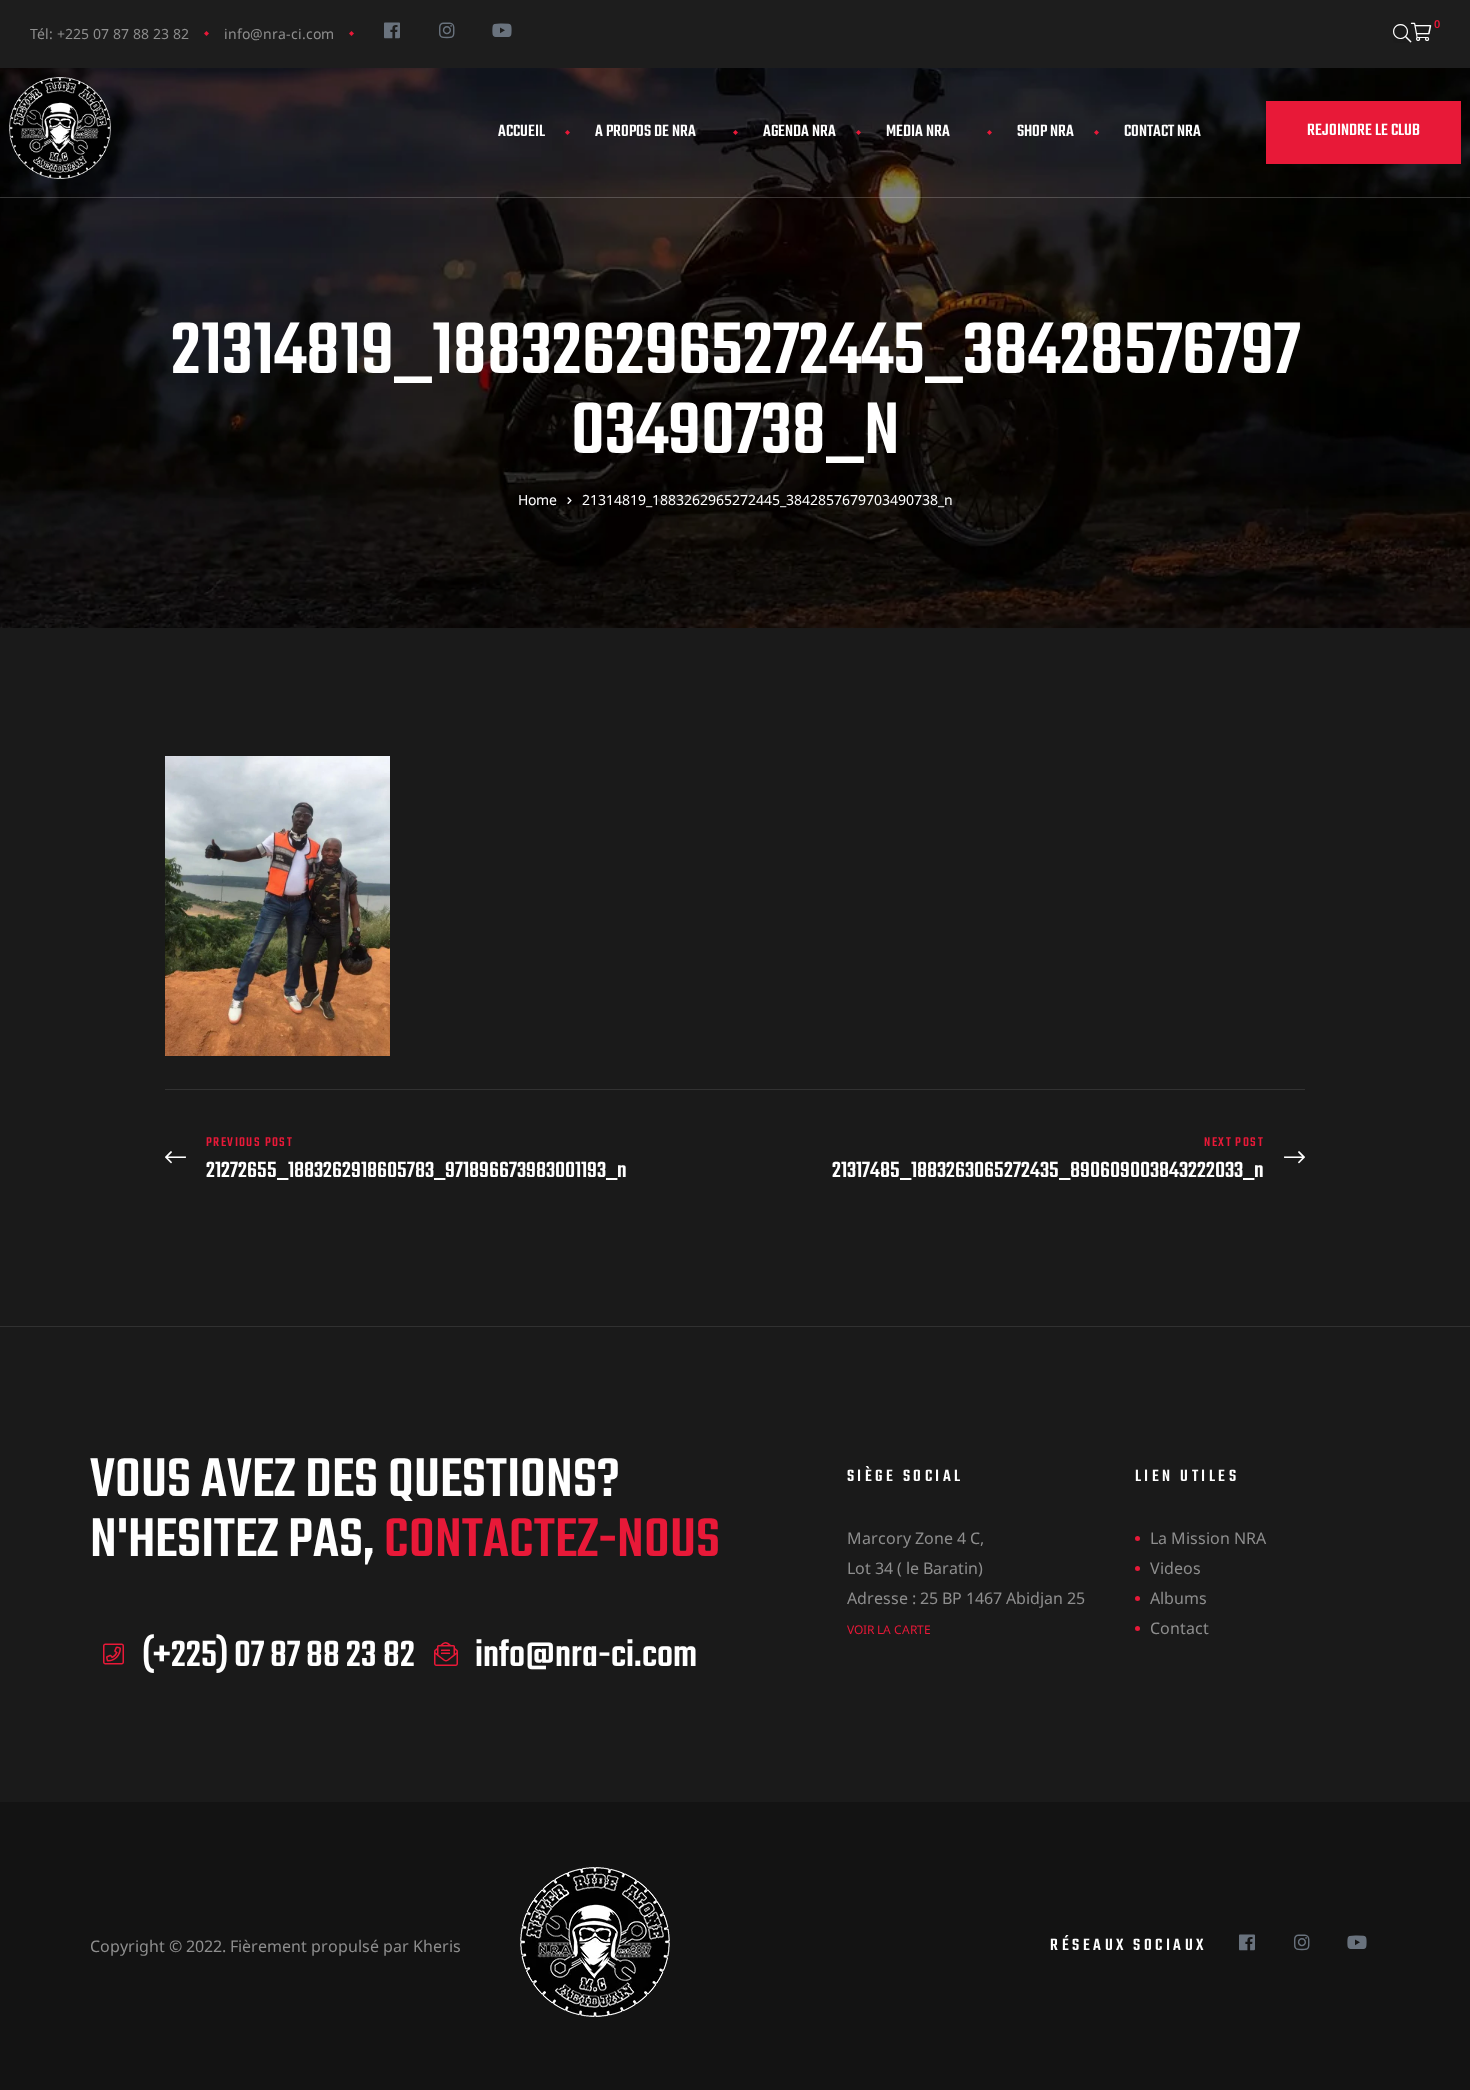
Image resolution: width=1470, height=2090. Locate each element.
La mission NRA (1208, 1538)
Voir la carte (889, 1629)
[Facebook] (391, 29)
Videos (1175, 1568)
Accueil (521, 132)
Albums (1178, 1598)
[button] (1363, 132)
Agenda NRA (799, 132)
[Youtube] (501, 29)
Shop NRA (1045, 132)
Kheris (437, 1946)
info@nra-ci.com (279, 33)
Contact (1179, 1628)
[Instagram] (446, 29)
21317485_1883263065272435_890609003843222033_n (1025, 1159)
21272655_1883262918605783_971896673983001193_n (445, 1159)
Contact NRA (1162, 132)
